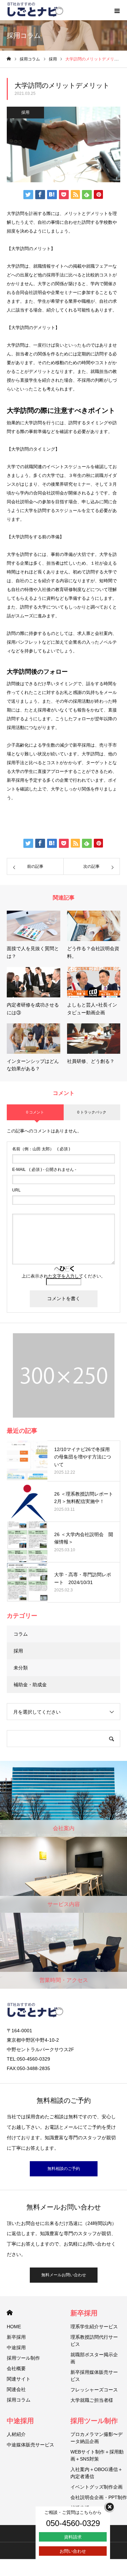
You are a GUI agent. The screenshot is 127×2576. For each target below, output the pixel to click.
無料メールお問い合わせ (64, 2275)
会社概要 (16, 2368)
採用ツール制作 (23, 2358)
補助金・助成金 (30, 1685)
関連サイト (19, 2379)
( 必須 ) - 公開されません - (44, 1170)
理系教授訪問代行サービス (94, 2341)
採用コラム (19, 2400)
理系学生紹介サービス (94, 2327)
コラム (21, 1634)
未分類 (21, 1668)
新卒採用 (16, 2337)
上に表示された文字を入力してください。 (63, 1276)
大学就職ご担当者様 (92, 2400)
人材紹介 (16, 2434)
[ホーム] (9, 59)
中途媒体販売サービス (30, 2445)
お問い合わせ (73, 2551)
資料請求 (73, 2537)
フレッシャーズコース (94, 2390)
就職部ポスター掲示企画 (94, 2358)
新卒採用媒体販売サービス (94, 2376)
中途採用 (16, 2347)
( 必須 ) (41, 1149)
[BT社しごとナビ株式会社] (35, 10)
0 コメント (35, 1112)
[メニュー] (117, 10)
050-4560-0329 (73, 2523)
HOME (10, 2313)
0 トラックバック (92, 1112)
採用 (25, 112)
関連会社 (16, 2389)
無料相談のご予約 (64, 2169)
